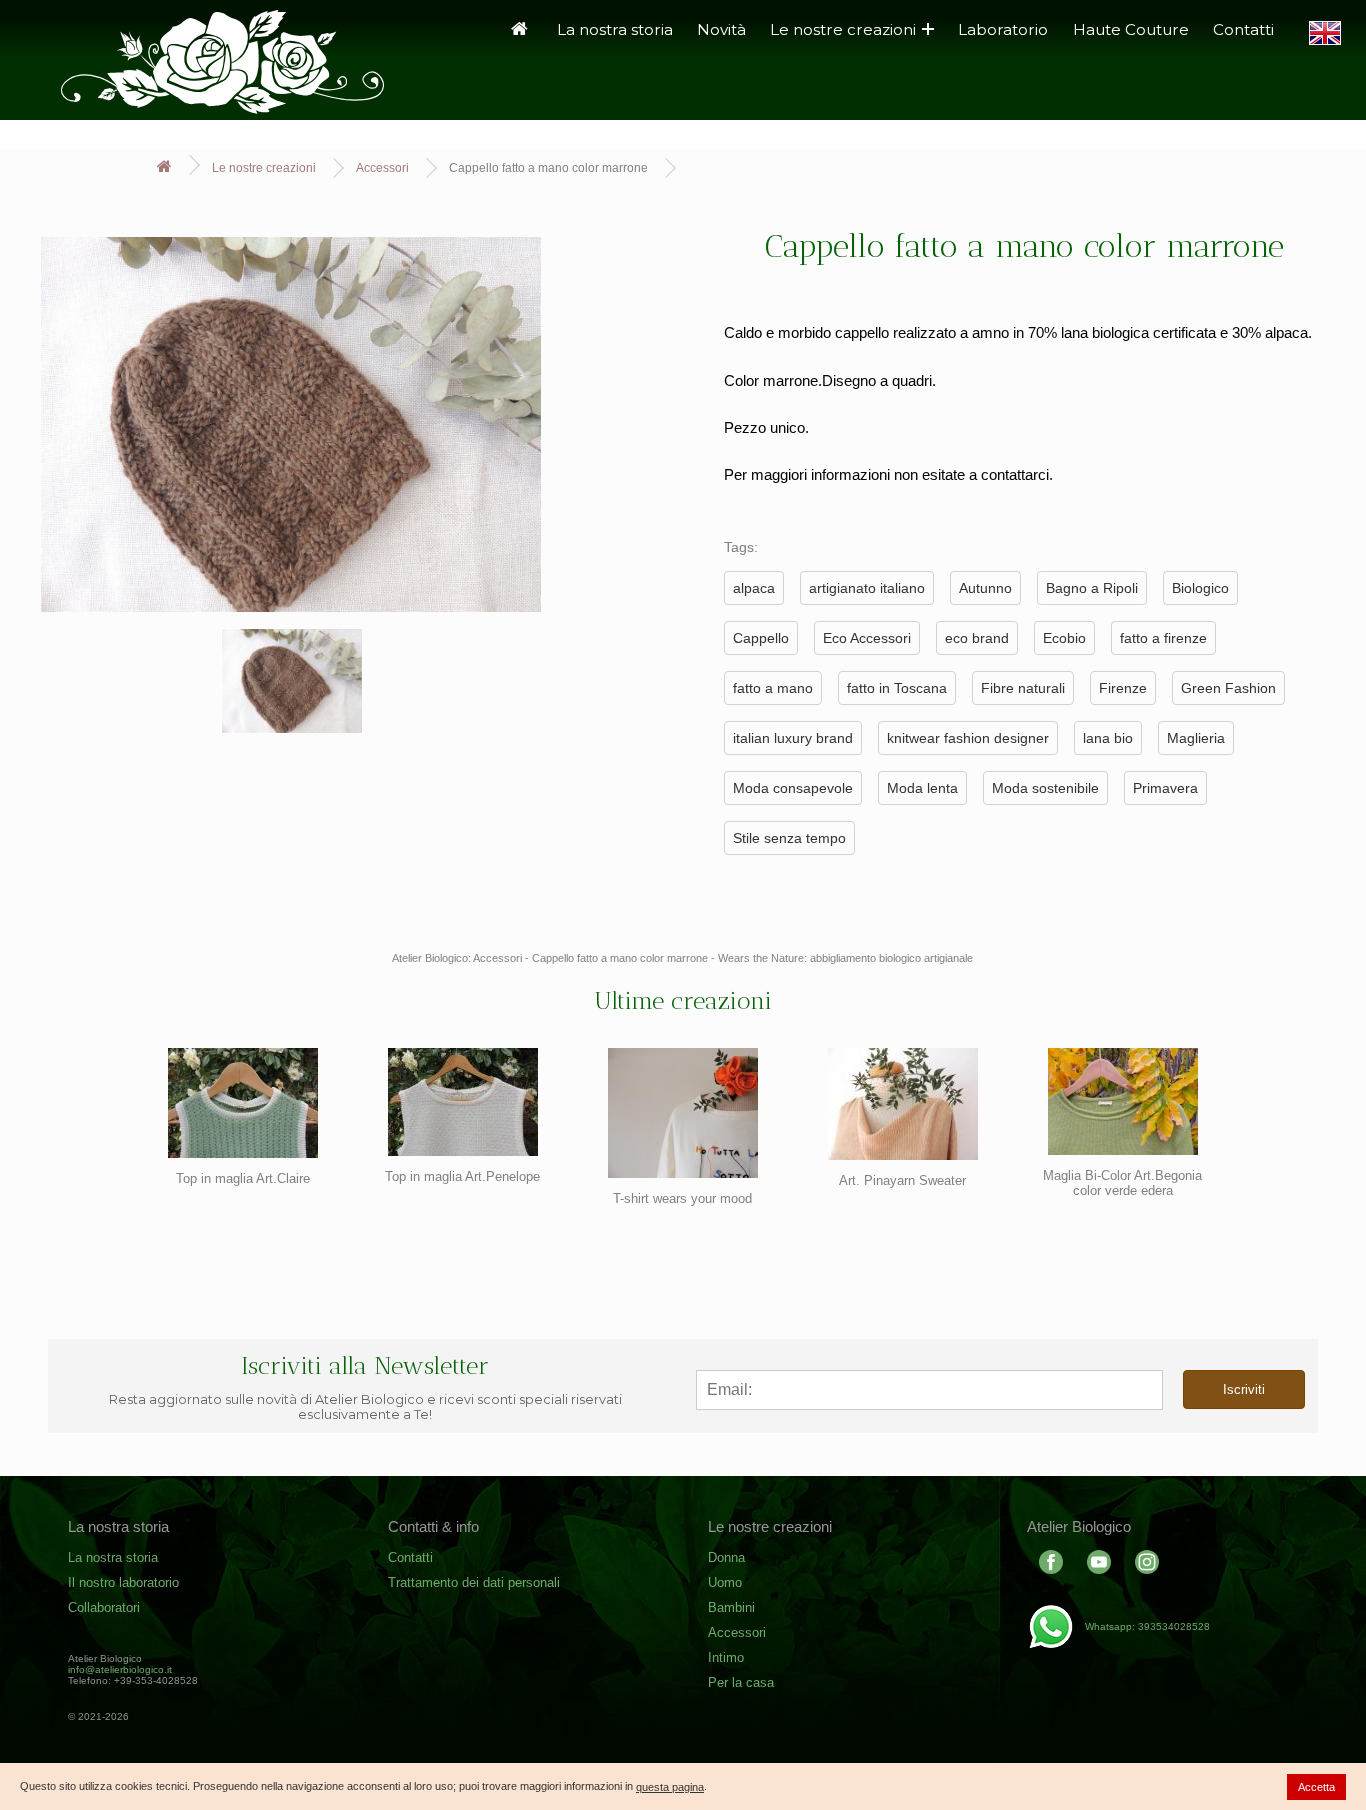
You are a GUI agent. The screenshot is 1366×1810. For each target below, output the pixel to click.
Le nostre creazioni (843, 29)
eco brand (977, 638)
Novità (721, 29)
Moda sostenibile (1045, 788)
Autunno (985, 588)
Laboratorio (1003, 29)
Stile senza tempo (789, 838)
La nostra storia (615, 29)
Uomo (725, 1582)
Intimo (726, 1657)
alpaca (754, 588)
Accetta (1316, 1787)
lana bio (1108, 738)
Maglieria (1196, 738)
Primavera (1165, 788)
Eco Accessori (867, 638)
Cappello (761, 638)
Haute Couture (1131, 29)
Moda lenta (922, 788)
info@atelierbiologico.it (120, 1669)
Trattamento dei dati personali (474, 1582)
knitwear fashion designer (968, 738)
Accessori (382, 168)
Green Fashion (1228, 688)
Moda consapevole (793, 788)
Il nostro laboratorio (123, 1582)
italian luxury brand (793, 738)
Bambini (731, 1607)
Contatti (1243, 29)
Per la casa (741, 1682)
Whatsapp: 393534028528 (1147, 1626)
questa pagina (670, 1787)
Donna (726, 1557)
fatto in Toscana (897, 688)
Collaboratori (104, 1607)
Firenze (1123, 688)
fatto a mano (773, 688)
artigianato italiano (867, 588)
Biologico (1200, 588)
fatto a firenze (1163, 638)
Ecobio (1064, 638)
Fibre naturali (1023, 688)
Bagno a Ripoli (1092, 588)
